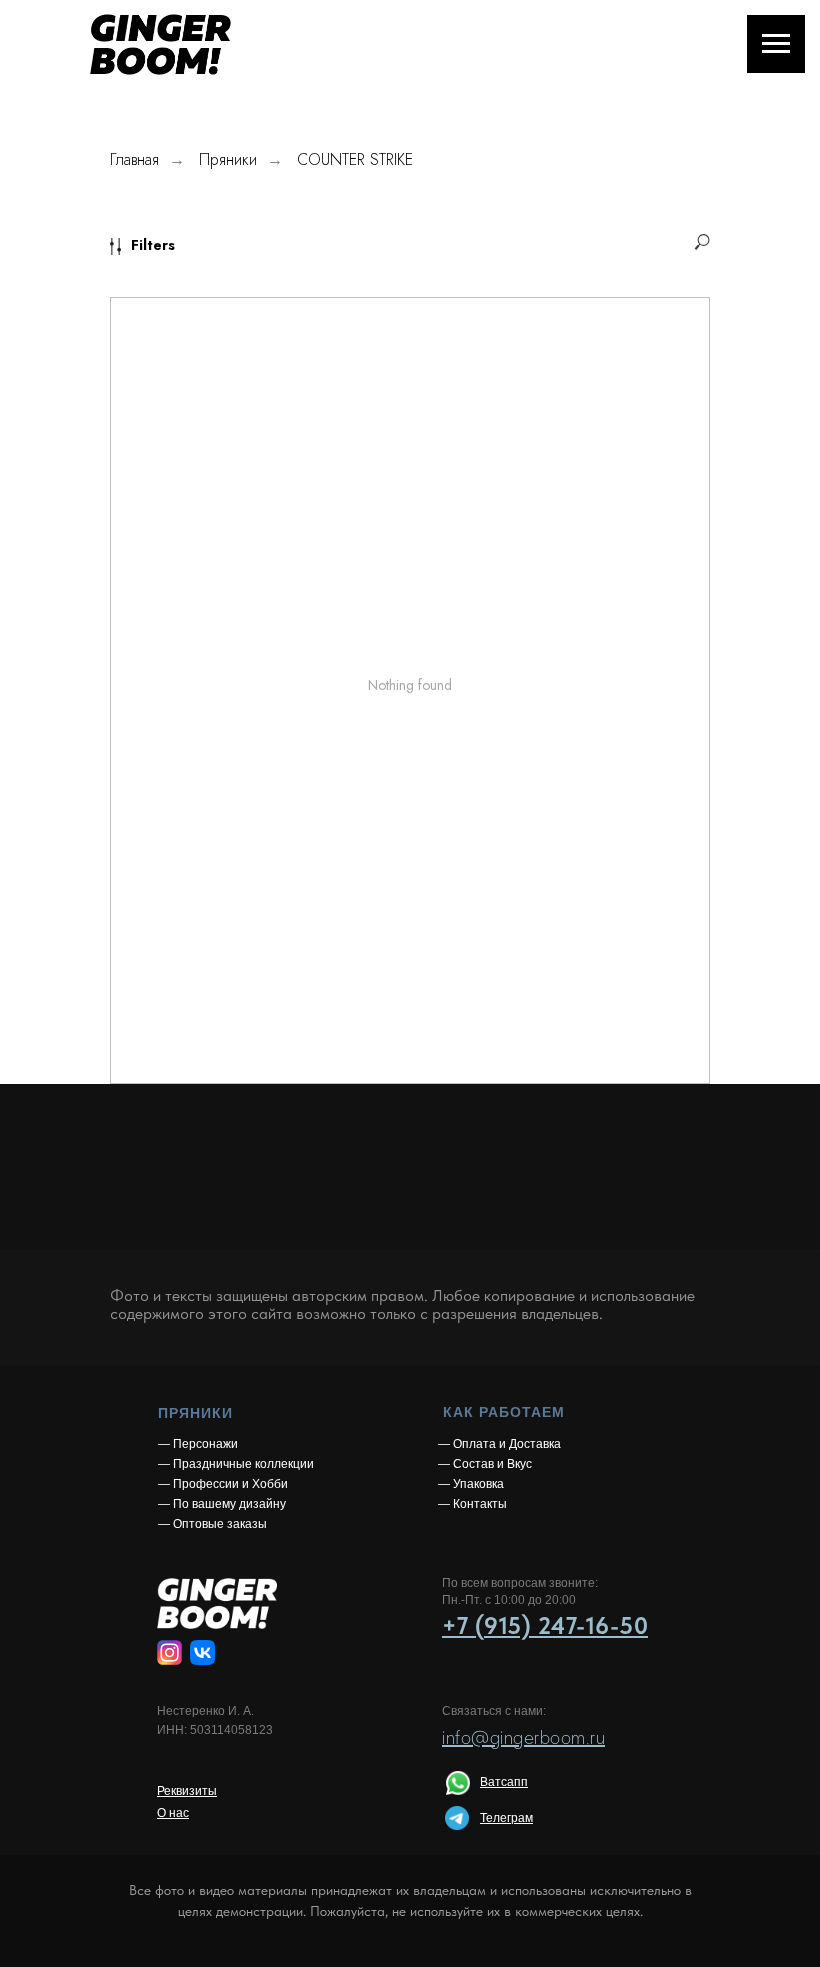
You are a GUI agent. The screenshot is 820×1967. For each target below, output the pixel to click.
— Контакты (472, 1504)
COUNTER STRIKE (355, 159)
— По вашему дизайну (222, 1504)
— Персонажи (198, 1444)
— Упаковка (471, 1484)
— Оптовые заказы (212, 1524)
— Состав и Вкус (485, 1464)
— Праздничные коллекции (236, 1464)
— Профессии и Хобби (223, 1484)
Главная (134, 159)
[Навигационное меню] (776, 44)
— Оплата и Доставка (499, 1444)
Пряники (228, 159)
